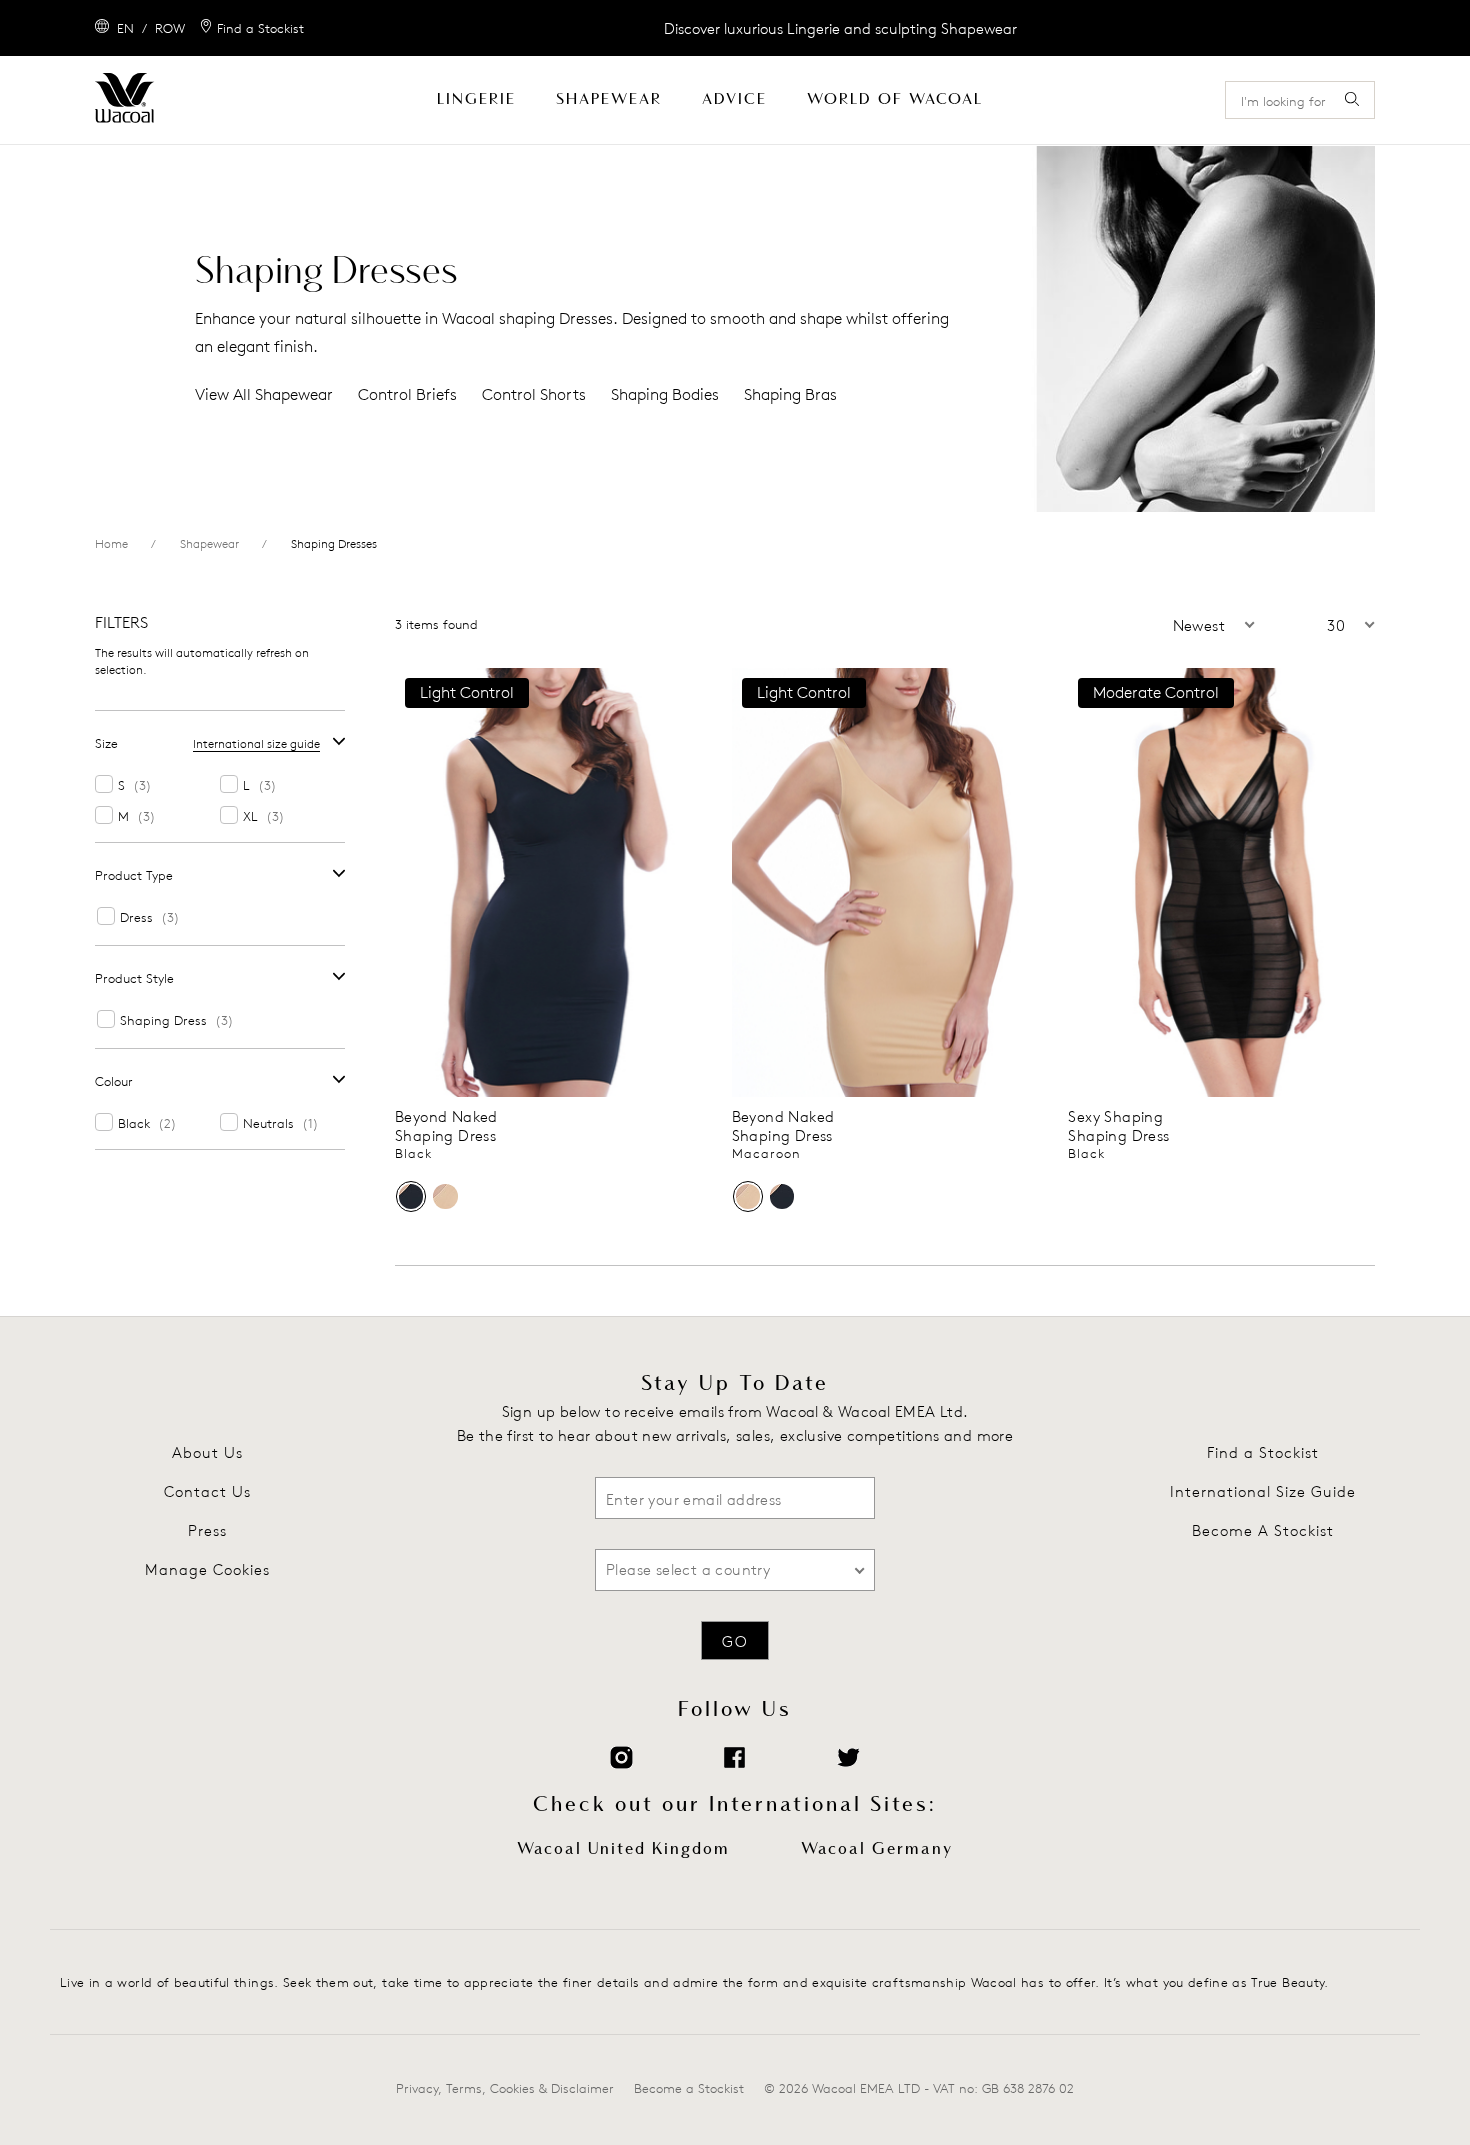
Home (111, 543)
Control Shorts (534, 394)
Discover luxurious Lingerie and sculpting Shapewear (840, 28)
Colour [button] (114, 1081)
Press (207, 1530)
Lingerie (476, 99)
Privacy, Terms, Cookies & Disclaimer (505, 2088)
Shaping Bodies (665, 394)
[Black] (411, 1196)
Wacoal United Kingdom (623, 1849)
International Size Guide (1263, 1491)
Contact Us (207, 1491)
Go (735, 1641)
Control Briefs (407, 394)
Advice (734, 99)
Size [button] (106, 743)
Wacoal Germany (877, 1849)
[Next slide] (688, 883)
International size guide (256, 743)
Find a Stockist (1263, 1452)
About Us (207, 1452)
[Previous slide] (409, 883)
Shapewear (609, 99)
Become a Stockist (689, 2088)
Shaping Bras (790, 394)
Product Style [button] (134, 978)
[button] (1165, 626)
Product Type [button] (134, 875)
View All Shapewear (264, 394)
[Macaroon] (445, 1196)
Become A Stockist (1263, 1530)
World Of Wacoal (895, 99)
